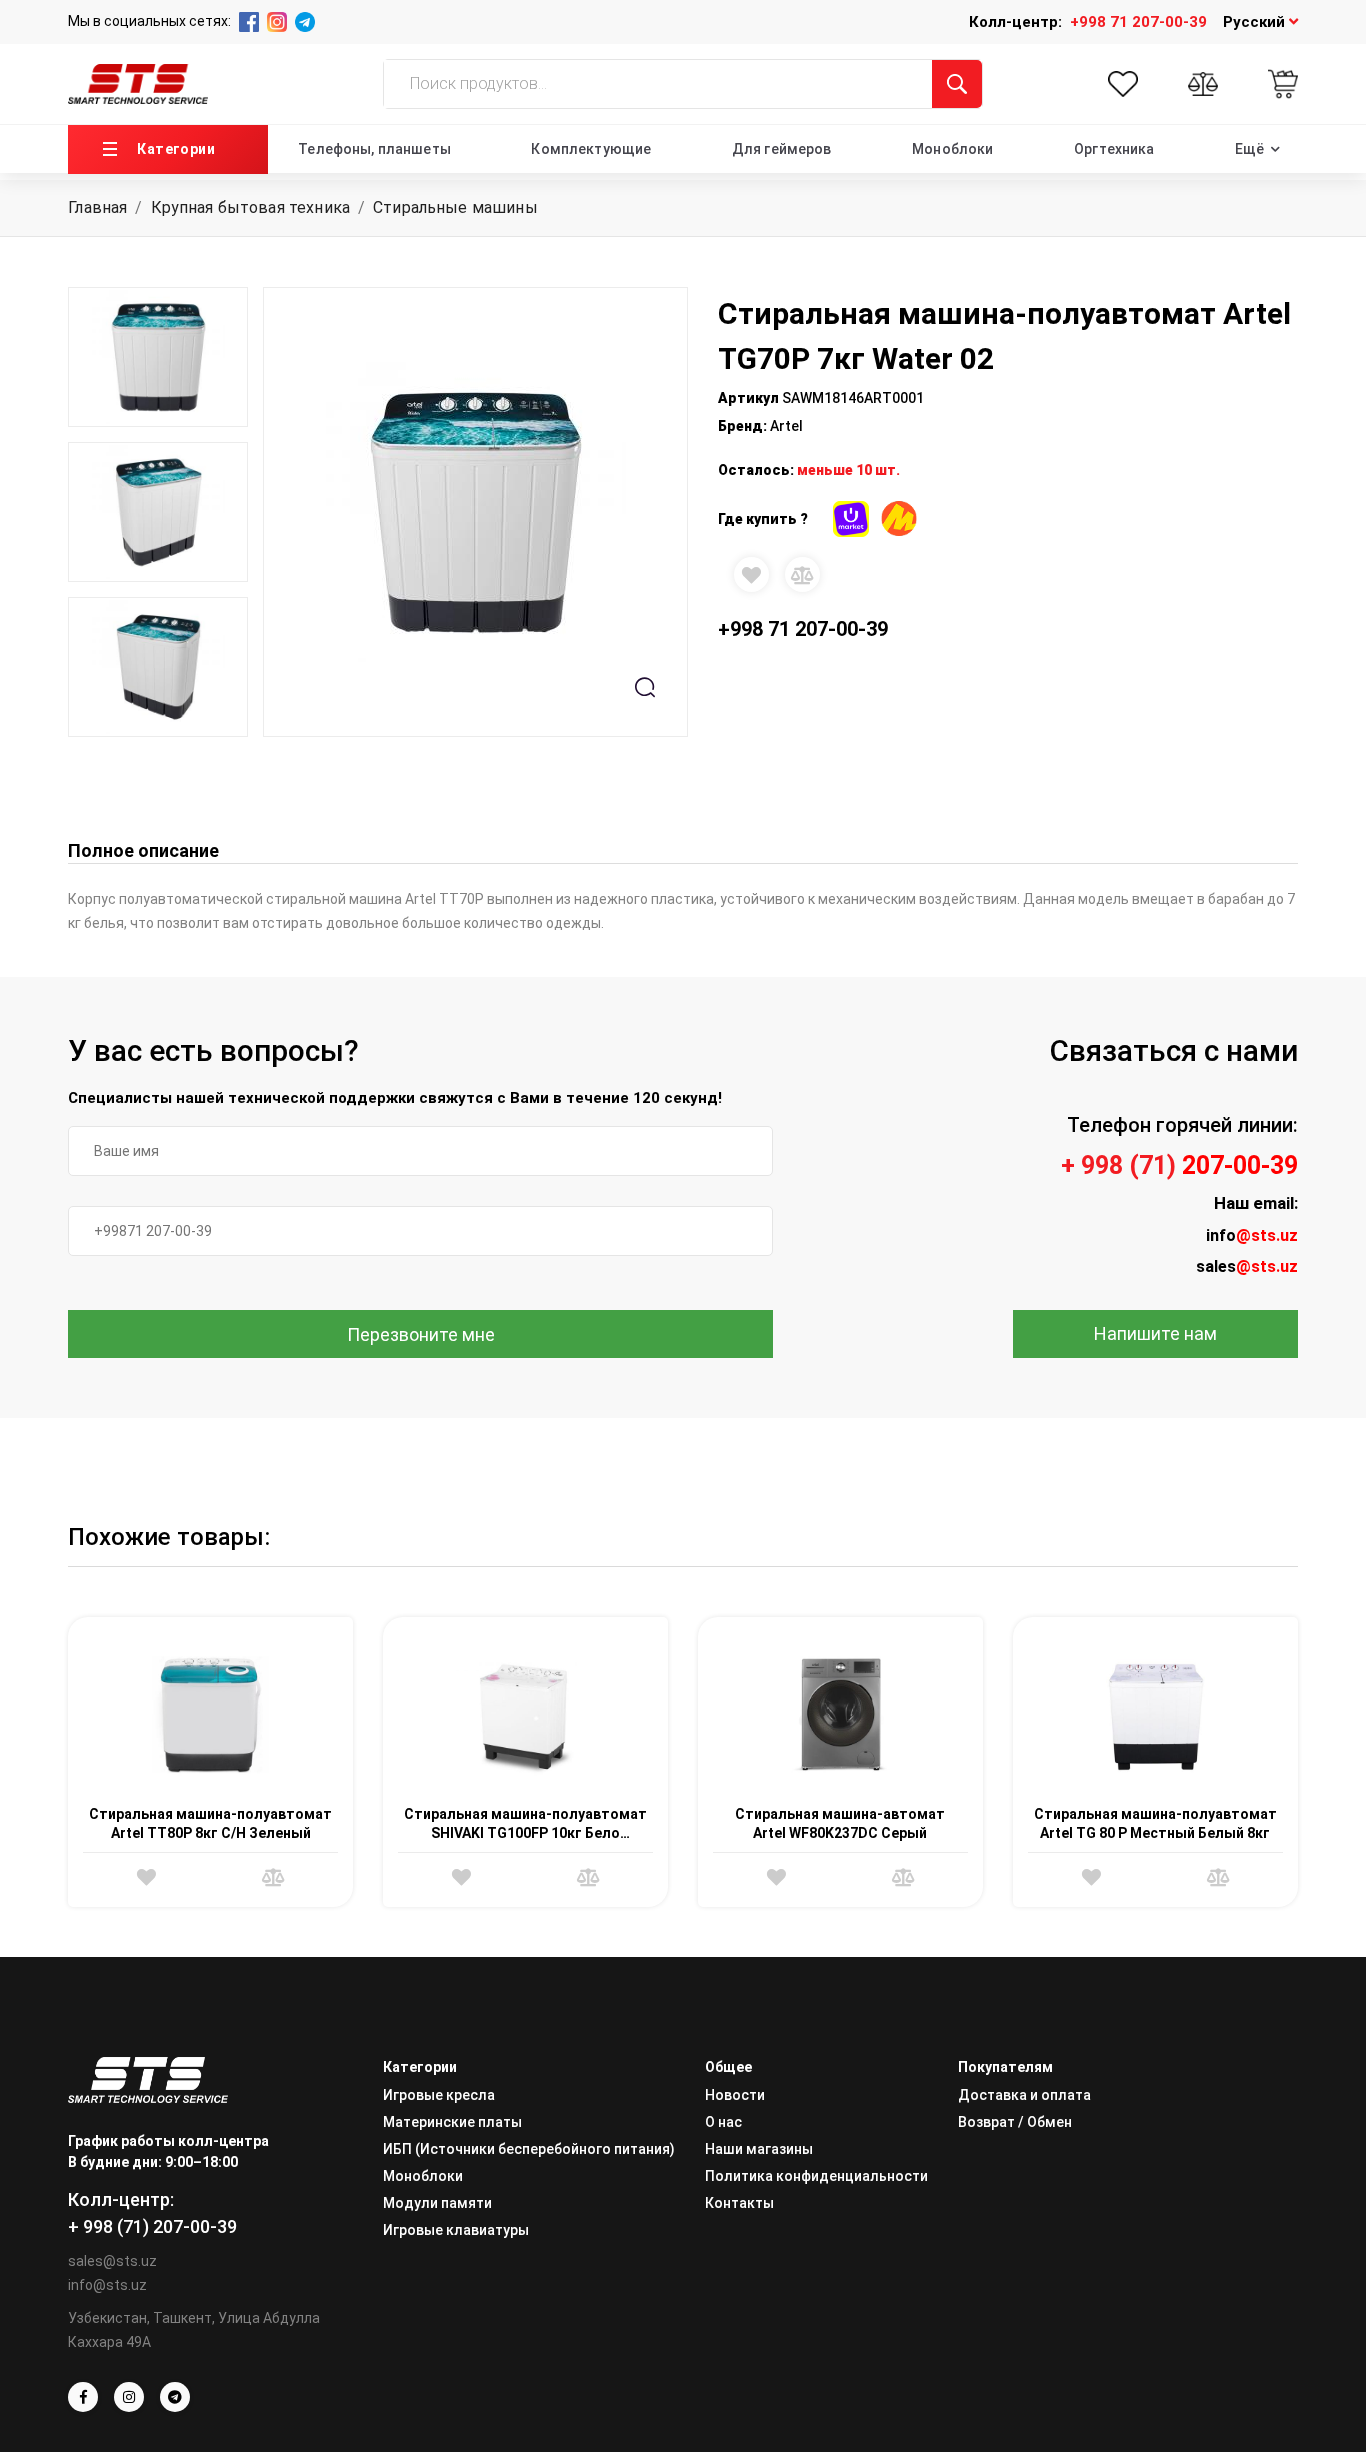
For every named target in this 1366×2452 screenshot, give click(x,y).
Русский (1256, 22)
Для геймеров (782, 149)
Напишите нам (1155, 1333)
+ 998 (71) (1179, 1165)
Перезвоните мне (421, 1334)
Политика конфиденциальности (816, 2176)
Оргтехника (1114, 149)
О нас (723, 2122)
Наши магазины (759, 2149)
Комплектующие (591, 149)
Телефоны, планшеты (374, 149)
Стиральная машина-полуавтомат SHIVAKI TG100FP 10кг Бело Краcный (525, 1833)
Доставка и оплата (1024, 2095)
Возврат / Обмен (1015, 2122)
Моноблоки (952, 149)
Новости (735, 2095)
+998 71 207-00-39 (1138, 22)
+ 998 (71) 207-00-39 (152, 2226)
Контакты (739, 2203)
